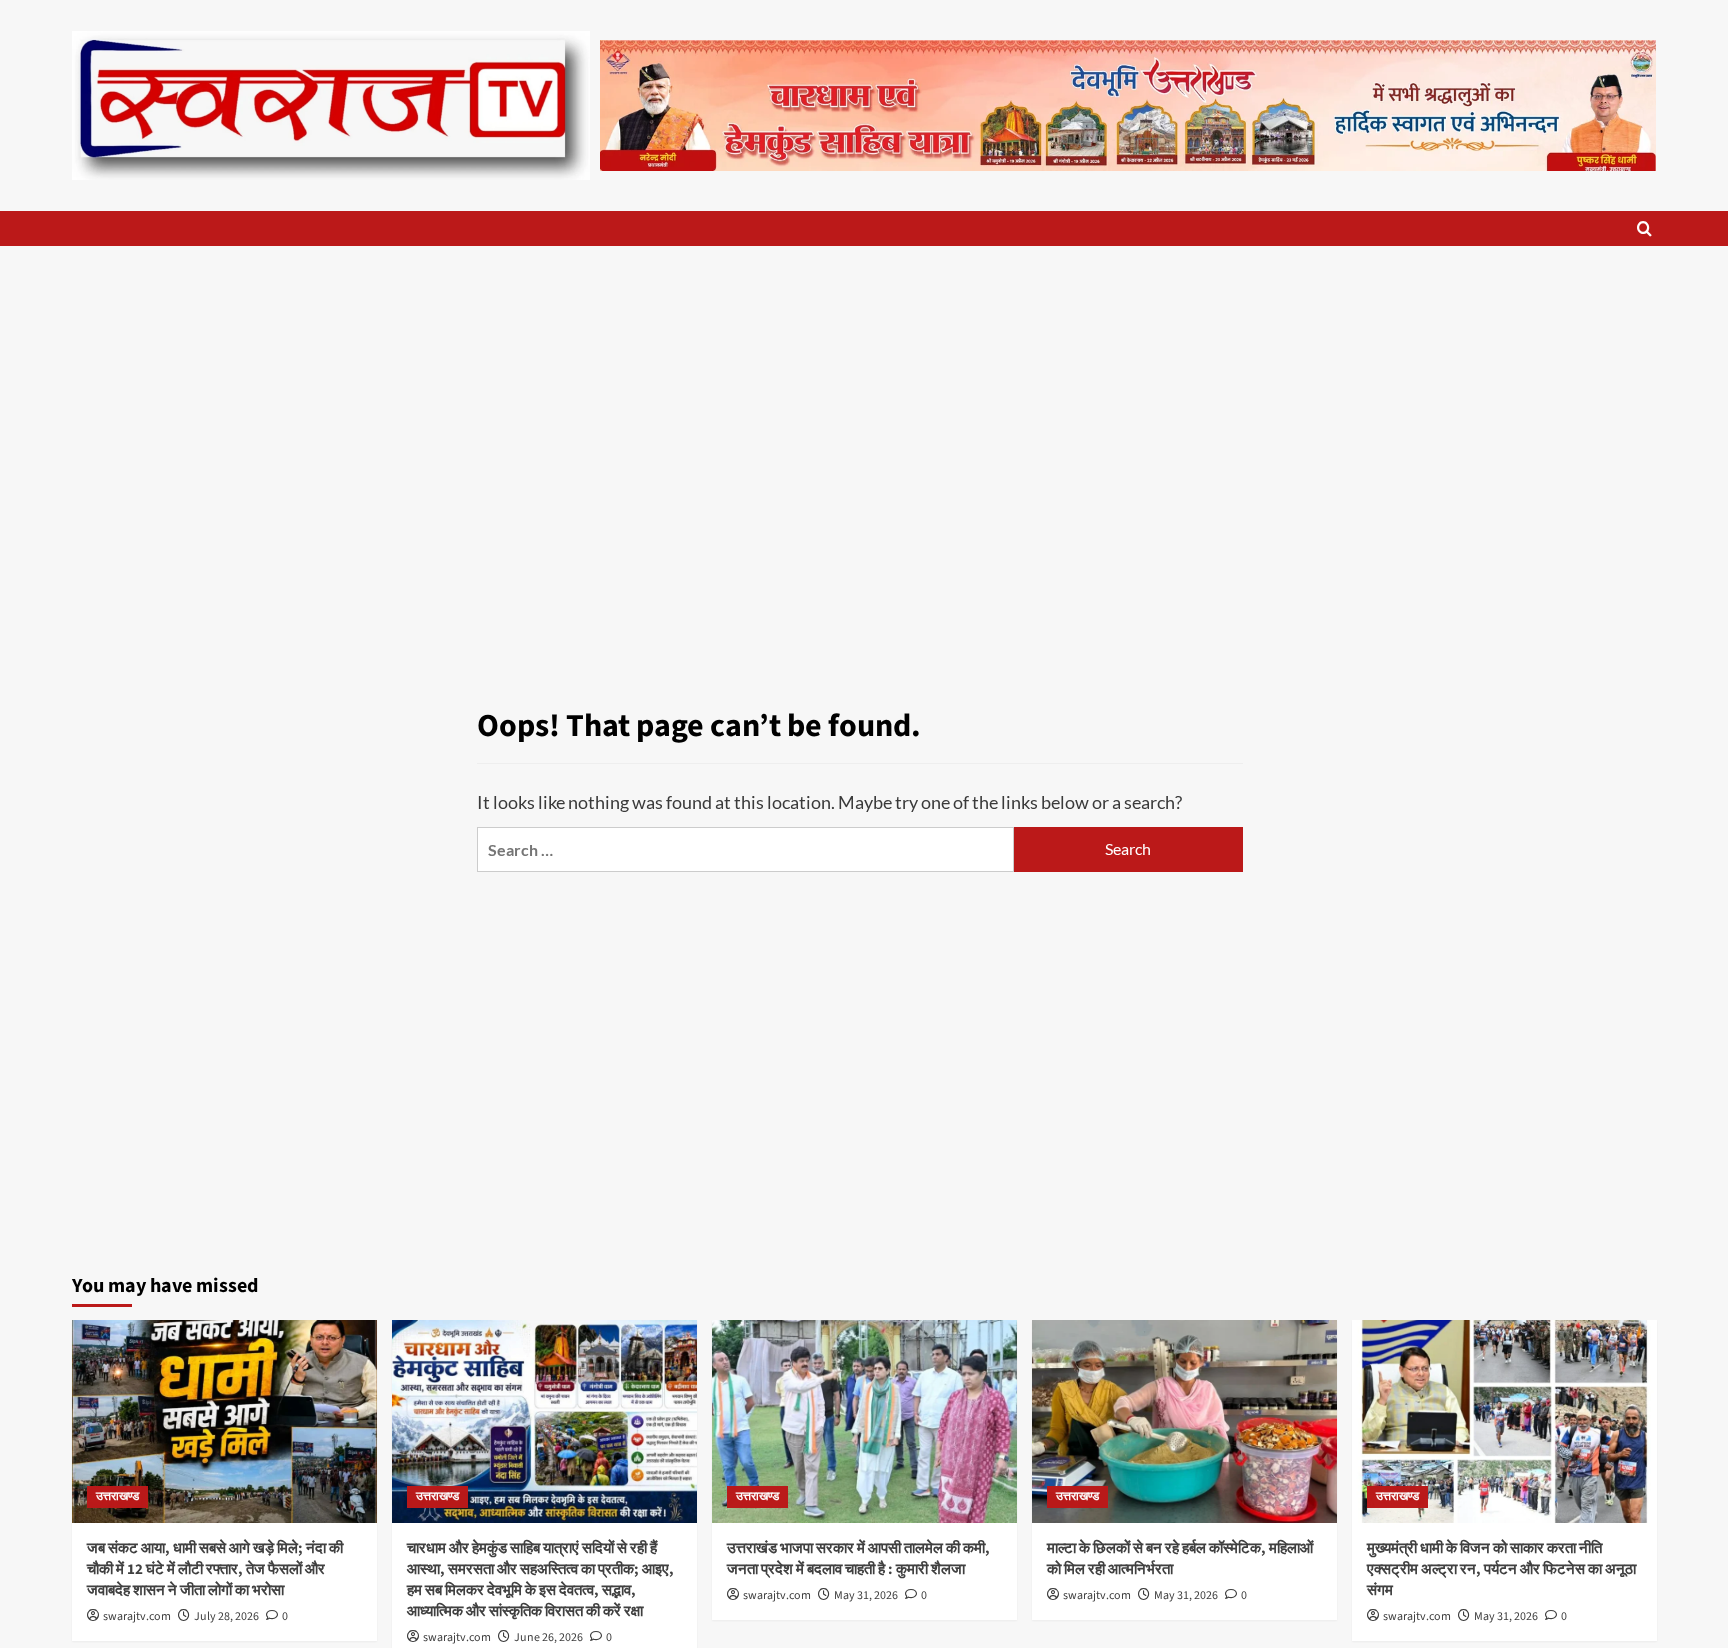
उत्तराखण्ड (117, 1496)
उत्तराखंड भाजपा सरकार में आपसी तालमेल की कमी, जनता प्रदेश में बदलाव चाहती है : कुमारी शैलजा (858, 1559)
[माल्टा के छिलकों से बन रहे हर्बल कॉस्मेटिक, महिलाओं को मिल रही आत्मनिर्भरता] (1184, 1421)
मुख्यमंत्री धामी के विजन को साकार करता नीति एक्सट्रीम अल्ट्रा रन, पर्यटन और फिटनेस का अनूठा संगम (1501, 1569)
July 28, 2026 (226, 1616)
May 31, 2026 (866, 1595)
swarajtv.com (137, 1616)
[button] (1644, 228)
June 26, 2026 (548, 1637)
